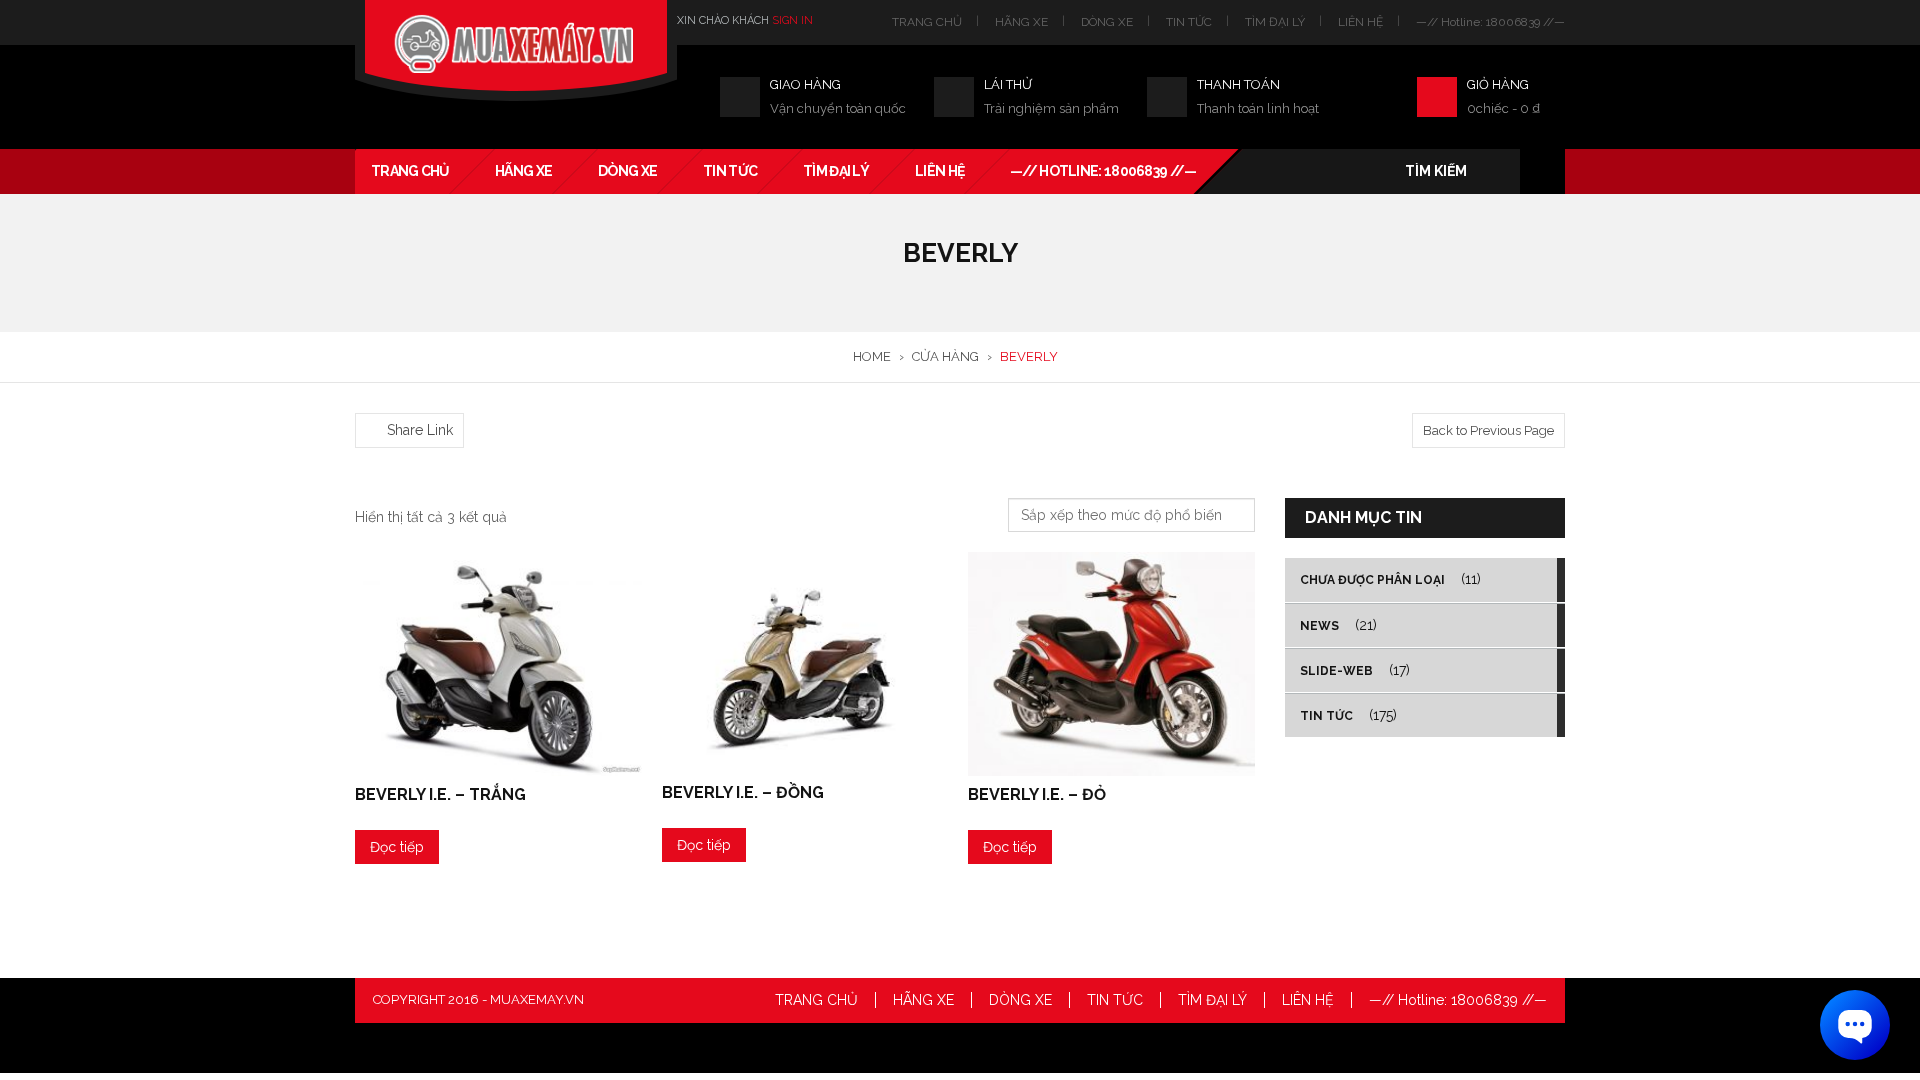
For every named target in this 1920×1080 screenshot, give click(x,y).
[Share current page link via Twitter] (390, 401)
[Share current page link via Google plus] (414, 401)
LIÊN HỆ (1360, 22)
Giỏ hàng (1498, 84)
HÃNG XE (1021, 22)
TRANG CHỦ (927, 22)
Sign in (792, 20)
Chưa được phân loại (1372, 580)
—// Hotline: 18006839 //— (1490, 22)
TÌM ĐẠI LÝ (1275, 22)
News (1319, 626)
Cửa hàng (945, 356)
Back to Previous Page (1488, 430)
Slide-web (1336, 671)
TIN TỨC (1189, 22)
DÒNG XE (1107, 22)
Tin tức (1326, 716)
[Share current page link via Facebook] (366, 401)
